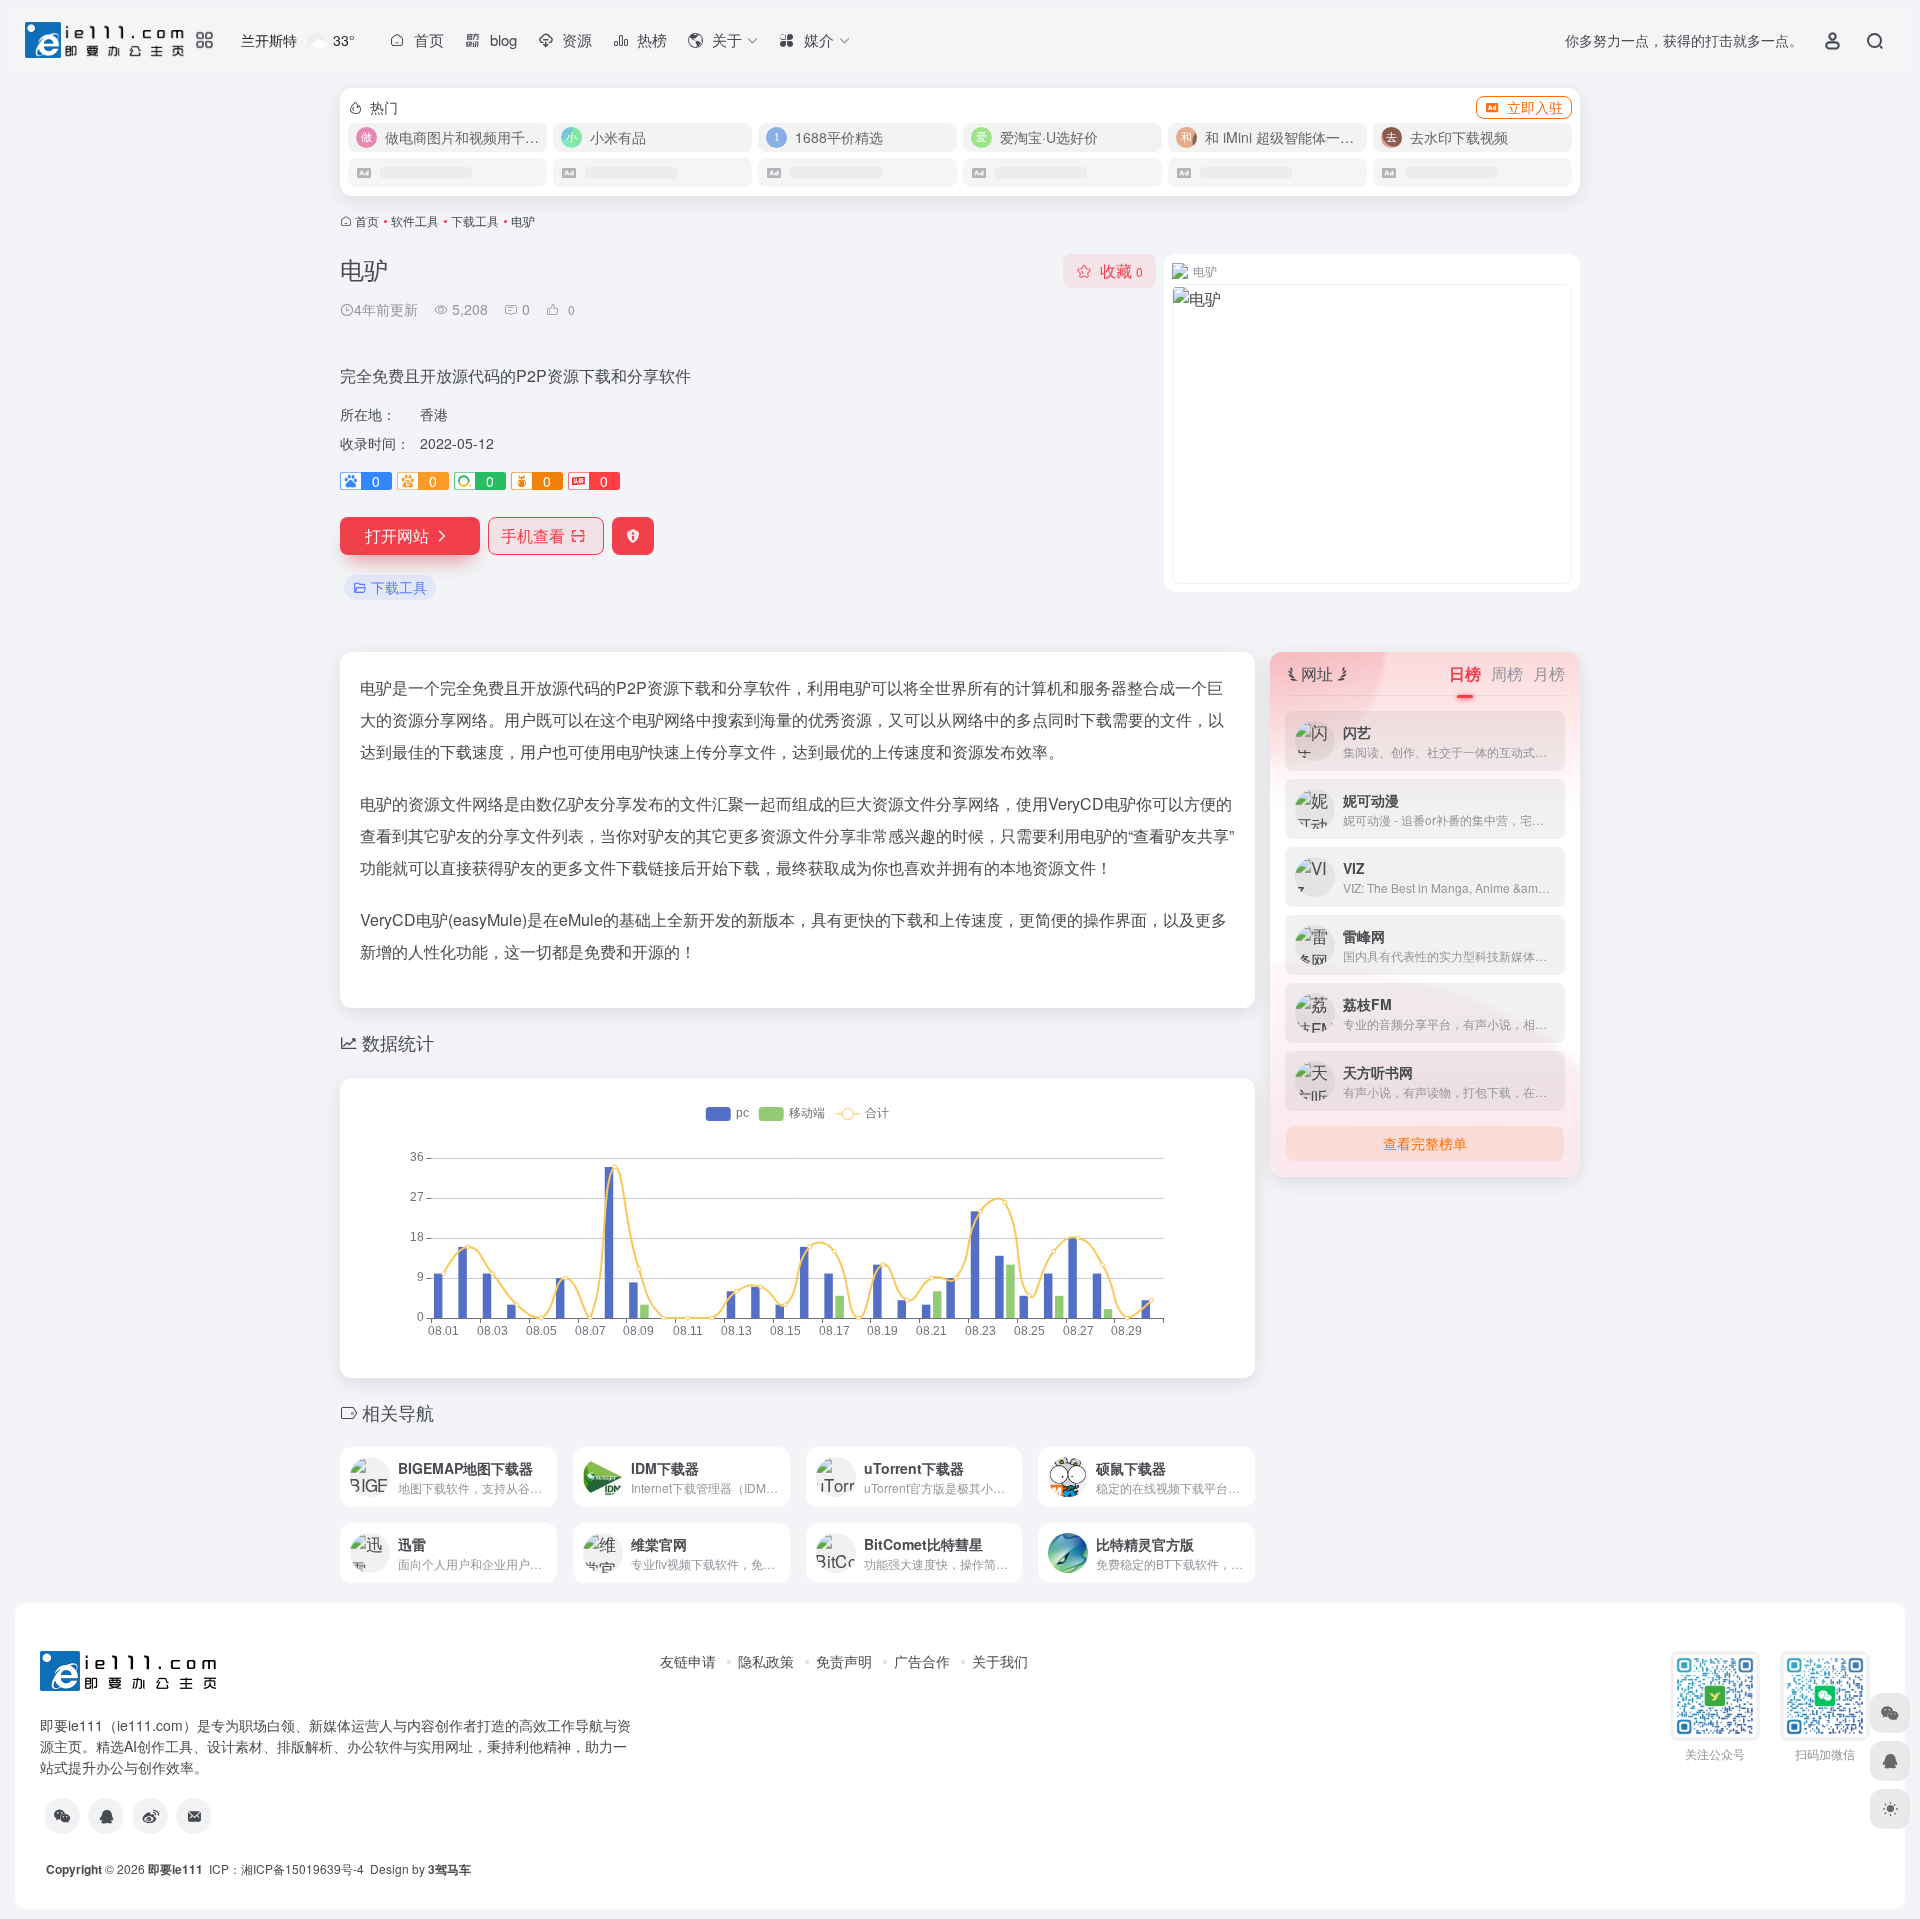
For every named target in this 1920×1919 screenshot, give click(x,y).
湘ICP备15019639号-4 (302, 1868)
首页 (367, 220)
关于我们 (1000, 1661)
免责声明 (844, 1661)
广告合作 (922, 1661)
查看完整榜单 (1425, 1143)
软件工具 (415, 220)
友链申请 (688, 1661)
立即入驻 (1535, 107)
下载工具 (475, 220)
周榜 (1507, 673)
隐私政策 (766, 1661)
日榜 (1465, 673)
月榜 (1549, 673)
